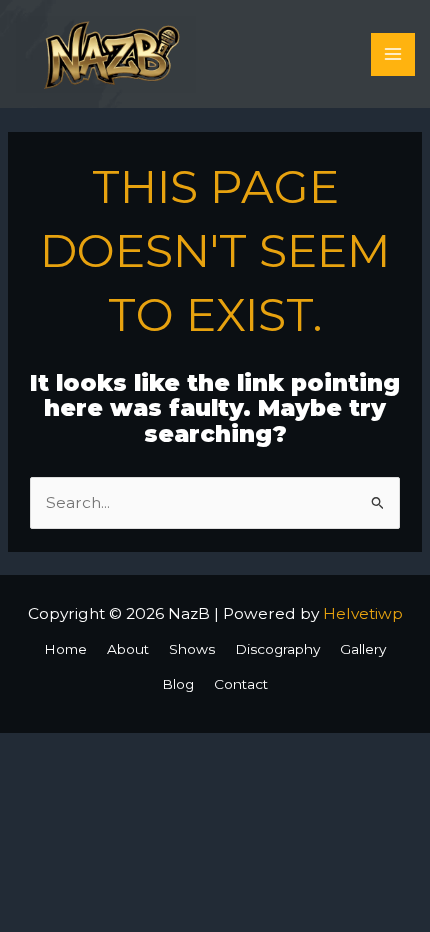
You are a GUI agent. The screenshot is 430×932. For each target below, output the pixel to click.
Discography (277, 649)
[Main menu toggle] (392, 54)
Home (65, 649)
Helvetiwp (363, 613)
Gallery (363, 649)
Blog (178, 684)
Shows (192, 649)
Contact (241, 684)
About (128, 649)
